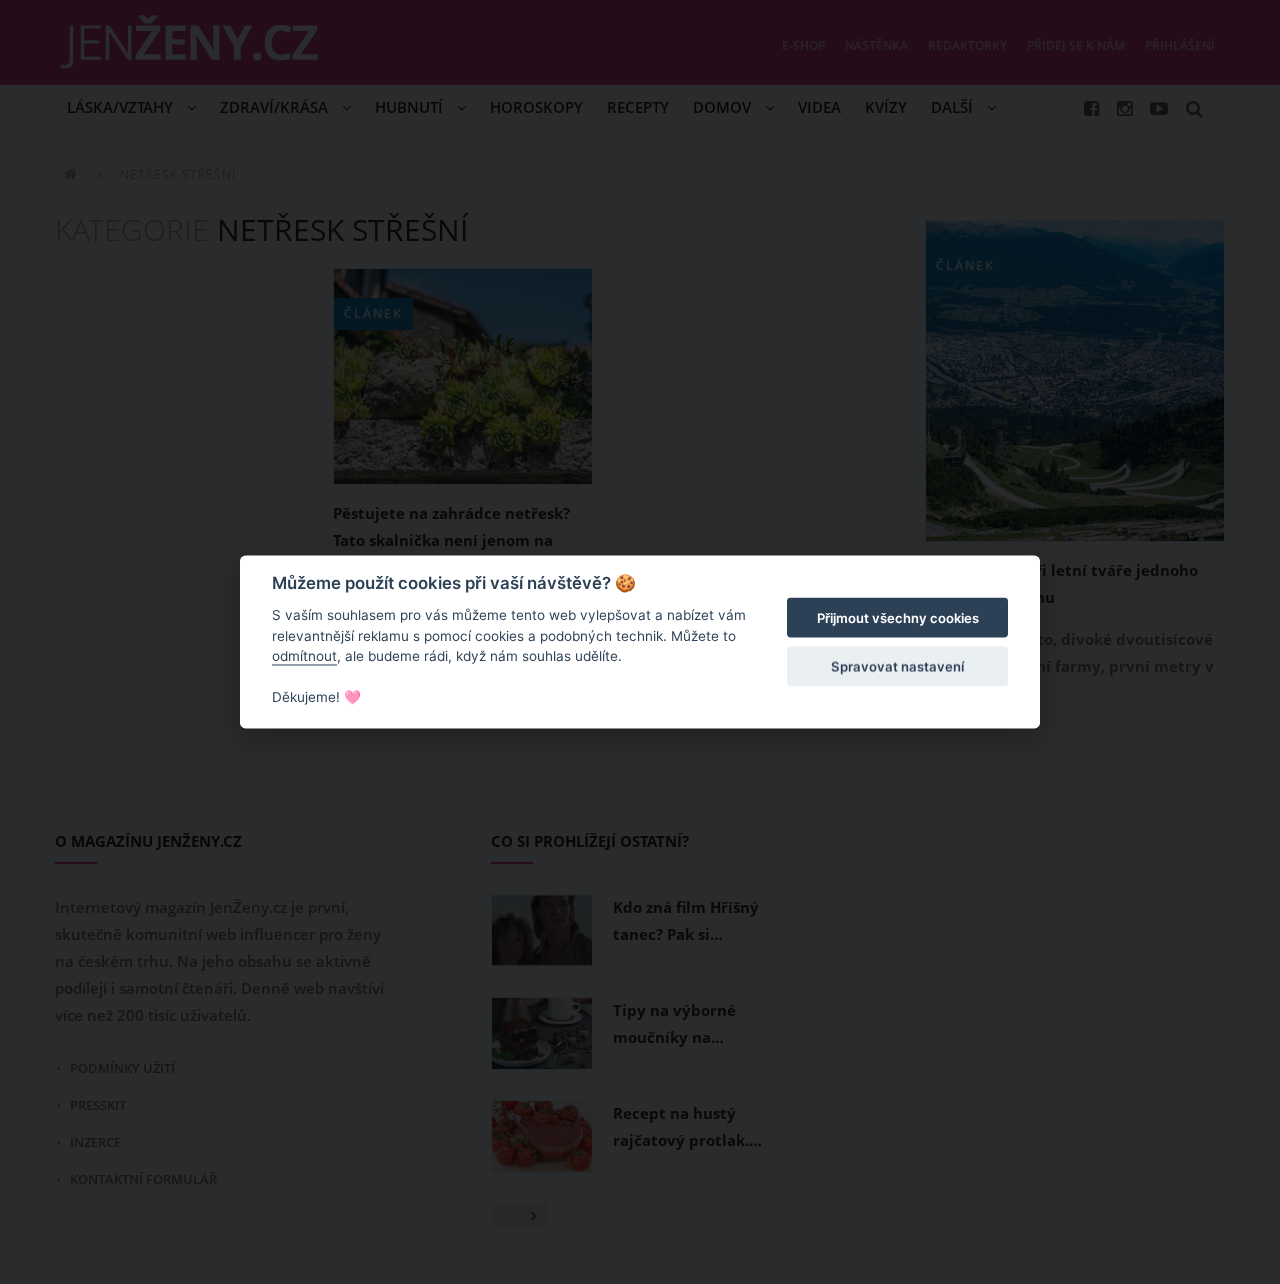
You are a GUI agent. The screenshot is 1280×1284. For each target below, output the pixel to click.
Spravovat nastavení (897, 666)
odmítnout (304, 656)
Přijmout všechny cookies (898, 618)
